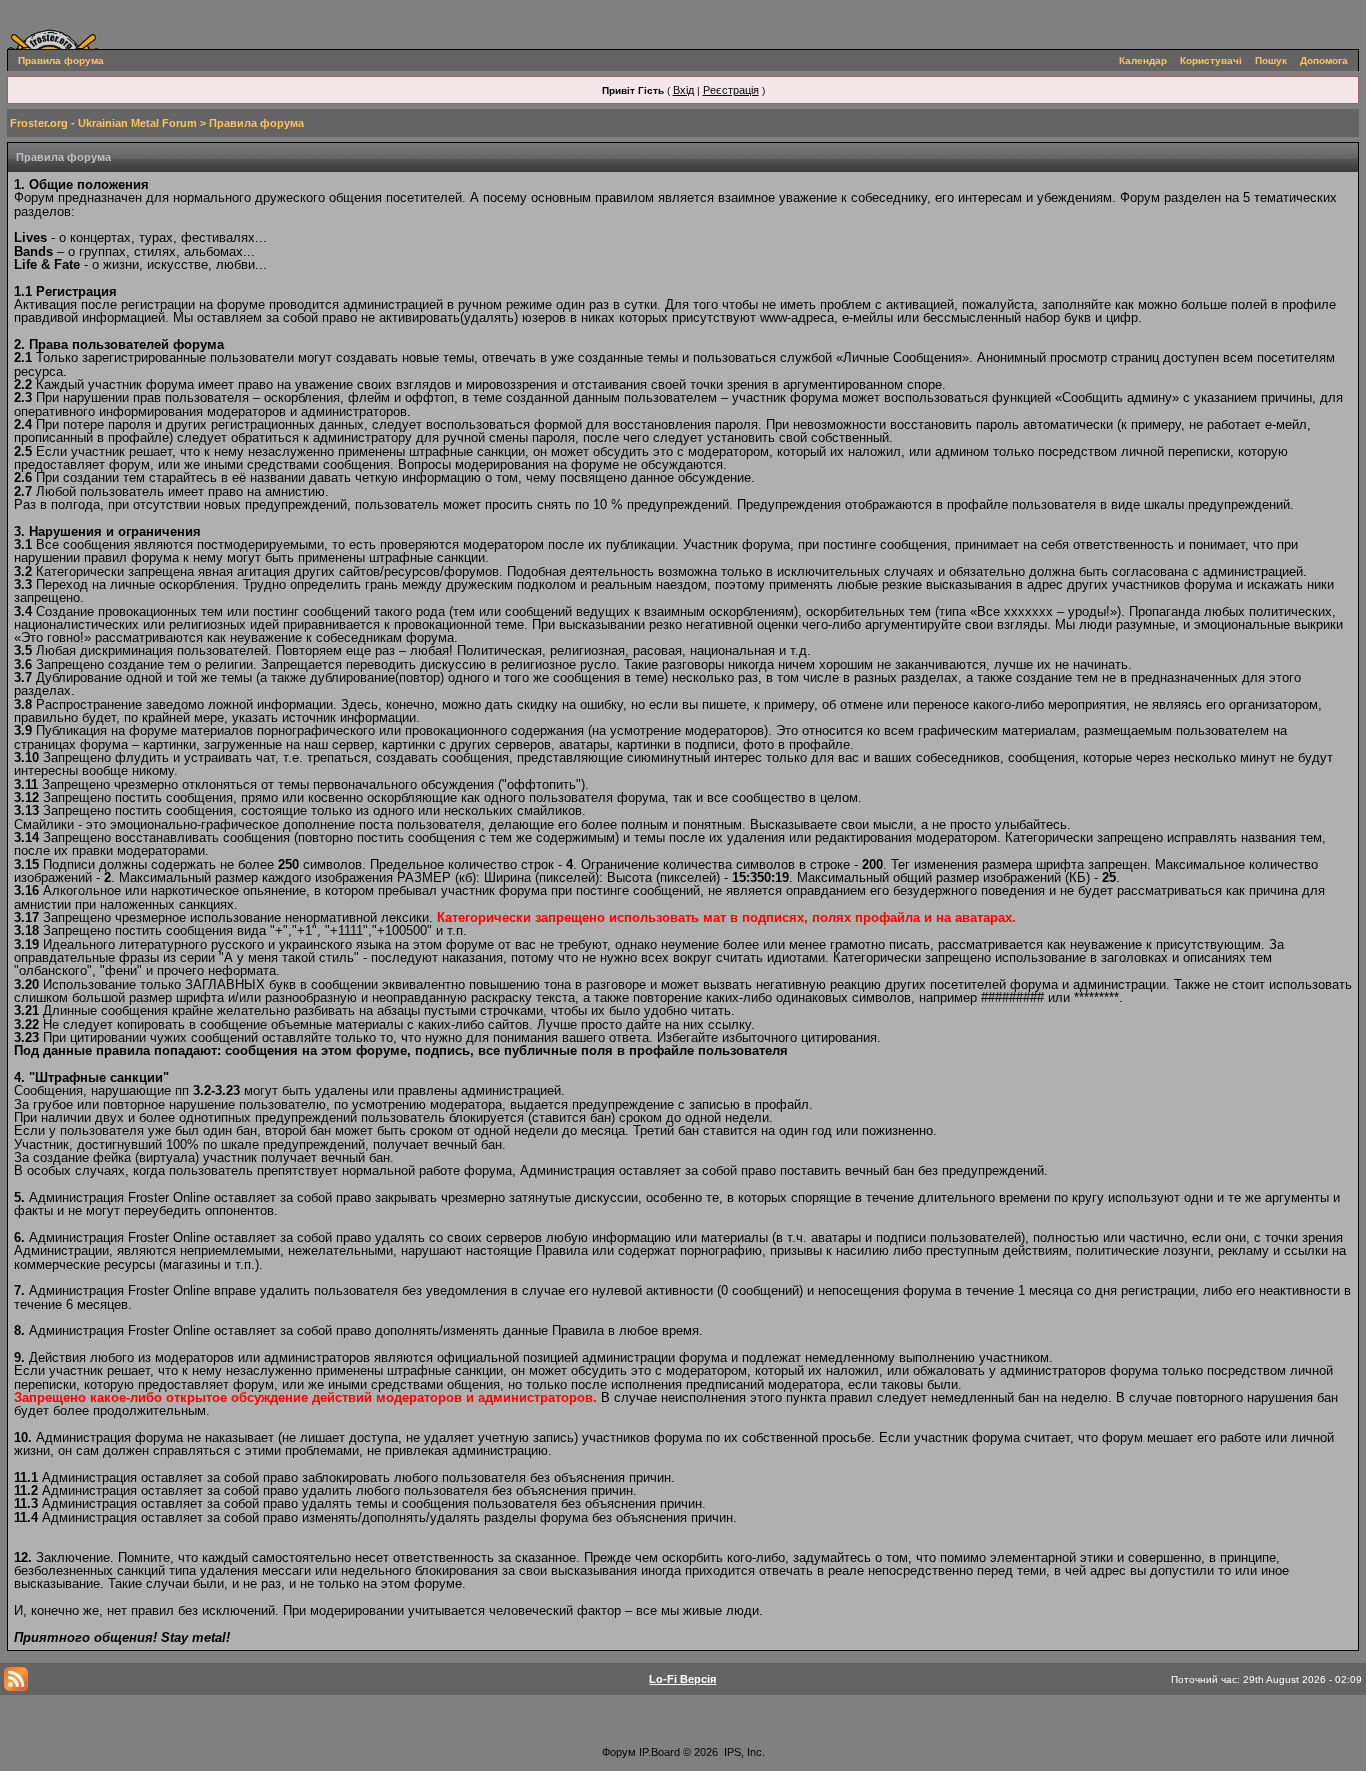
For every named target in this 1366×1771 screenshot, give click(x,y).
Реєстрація (731, 90)
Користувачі (1211, 60)
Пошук (1271, 60)
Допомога (1324, 60)
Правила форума (61, 60)
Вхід (683, 90)
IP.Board (659, 1752)
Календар (1143, 60)
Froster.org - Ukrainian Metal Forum (103, 123)
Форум (619, 1752)
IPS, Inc (743, 1752)
